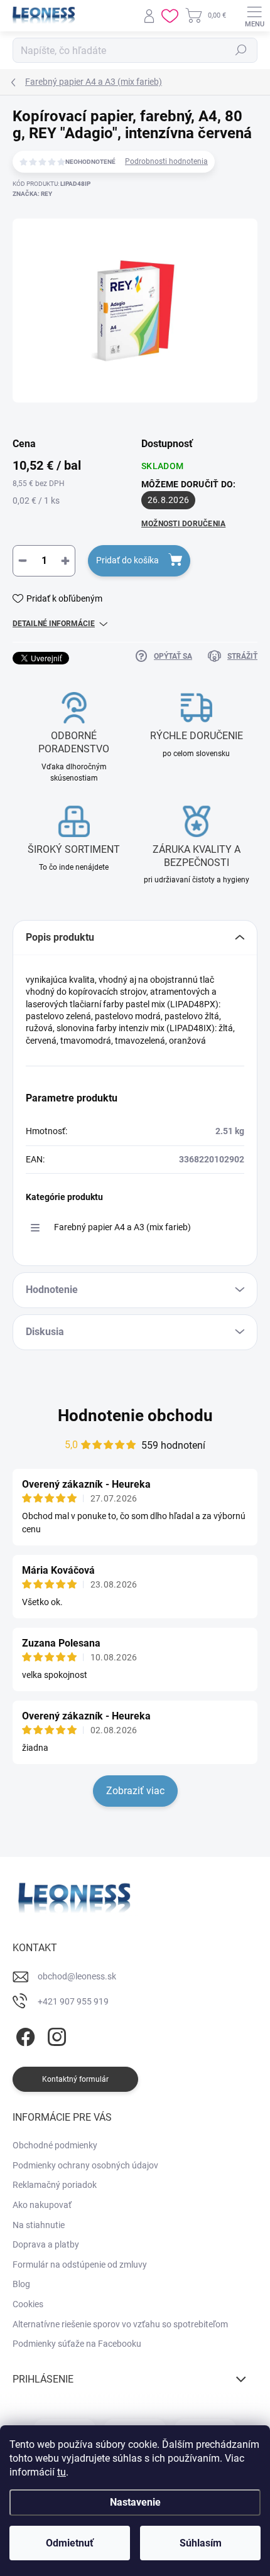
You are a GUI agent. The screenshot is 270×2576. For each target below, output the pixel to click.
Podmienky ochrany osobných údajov (85, 2165)
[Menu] (254, 16)
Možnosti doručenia (183, 524)
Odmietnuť (70, 2543)
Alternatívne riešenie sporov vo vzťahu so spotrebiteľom (120, 2324)
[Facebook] (24, 2034)
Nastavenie (135, 2502)
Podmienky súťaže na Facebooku (77, 2344)
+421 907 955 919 (73, 2001)
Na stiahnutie (39, 2225)
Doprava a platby (46, 2244)
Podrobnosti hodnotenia (166, 161)
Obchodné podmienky (55, 2145)
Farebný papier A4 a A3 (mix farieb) (122, 1227)
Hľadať (241, 50)
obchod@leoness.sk (77, 1976)
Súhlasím (201, 2543)
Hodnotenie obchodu (135, 1415)
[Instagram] (55, 2034)
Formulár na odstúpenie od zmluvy (80, 2265)
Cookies (28, 2304)
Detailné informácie (54, 624)
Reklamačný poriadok (55, 2185)
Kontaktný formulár (75, 2079)
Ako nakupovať (42, 2205)
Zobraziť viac (135, 1791)
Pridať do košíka (127, 560)
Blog (21, 2284)
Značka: (32, 194)
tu (62, 2472)
